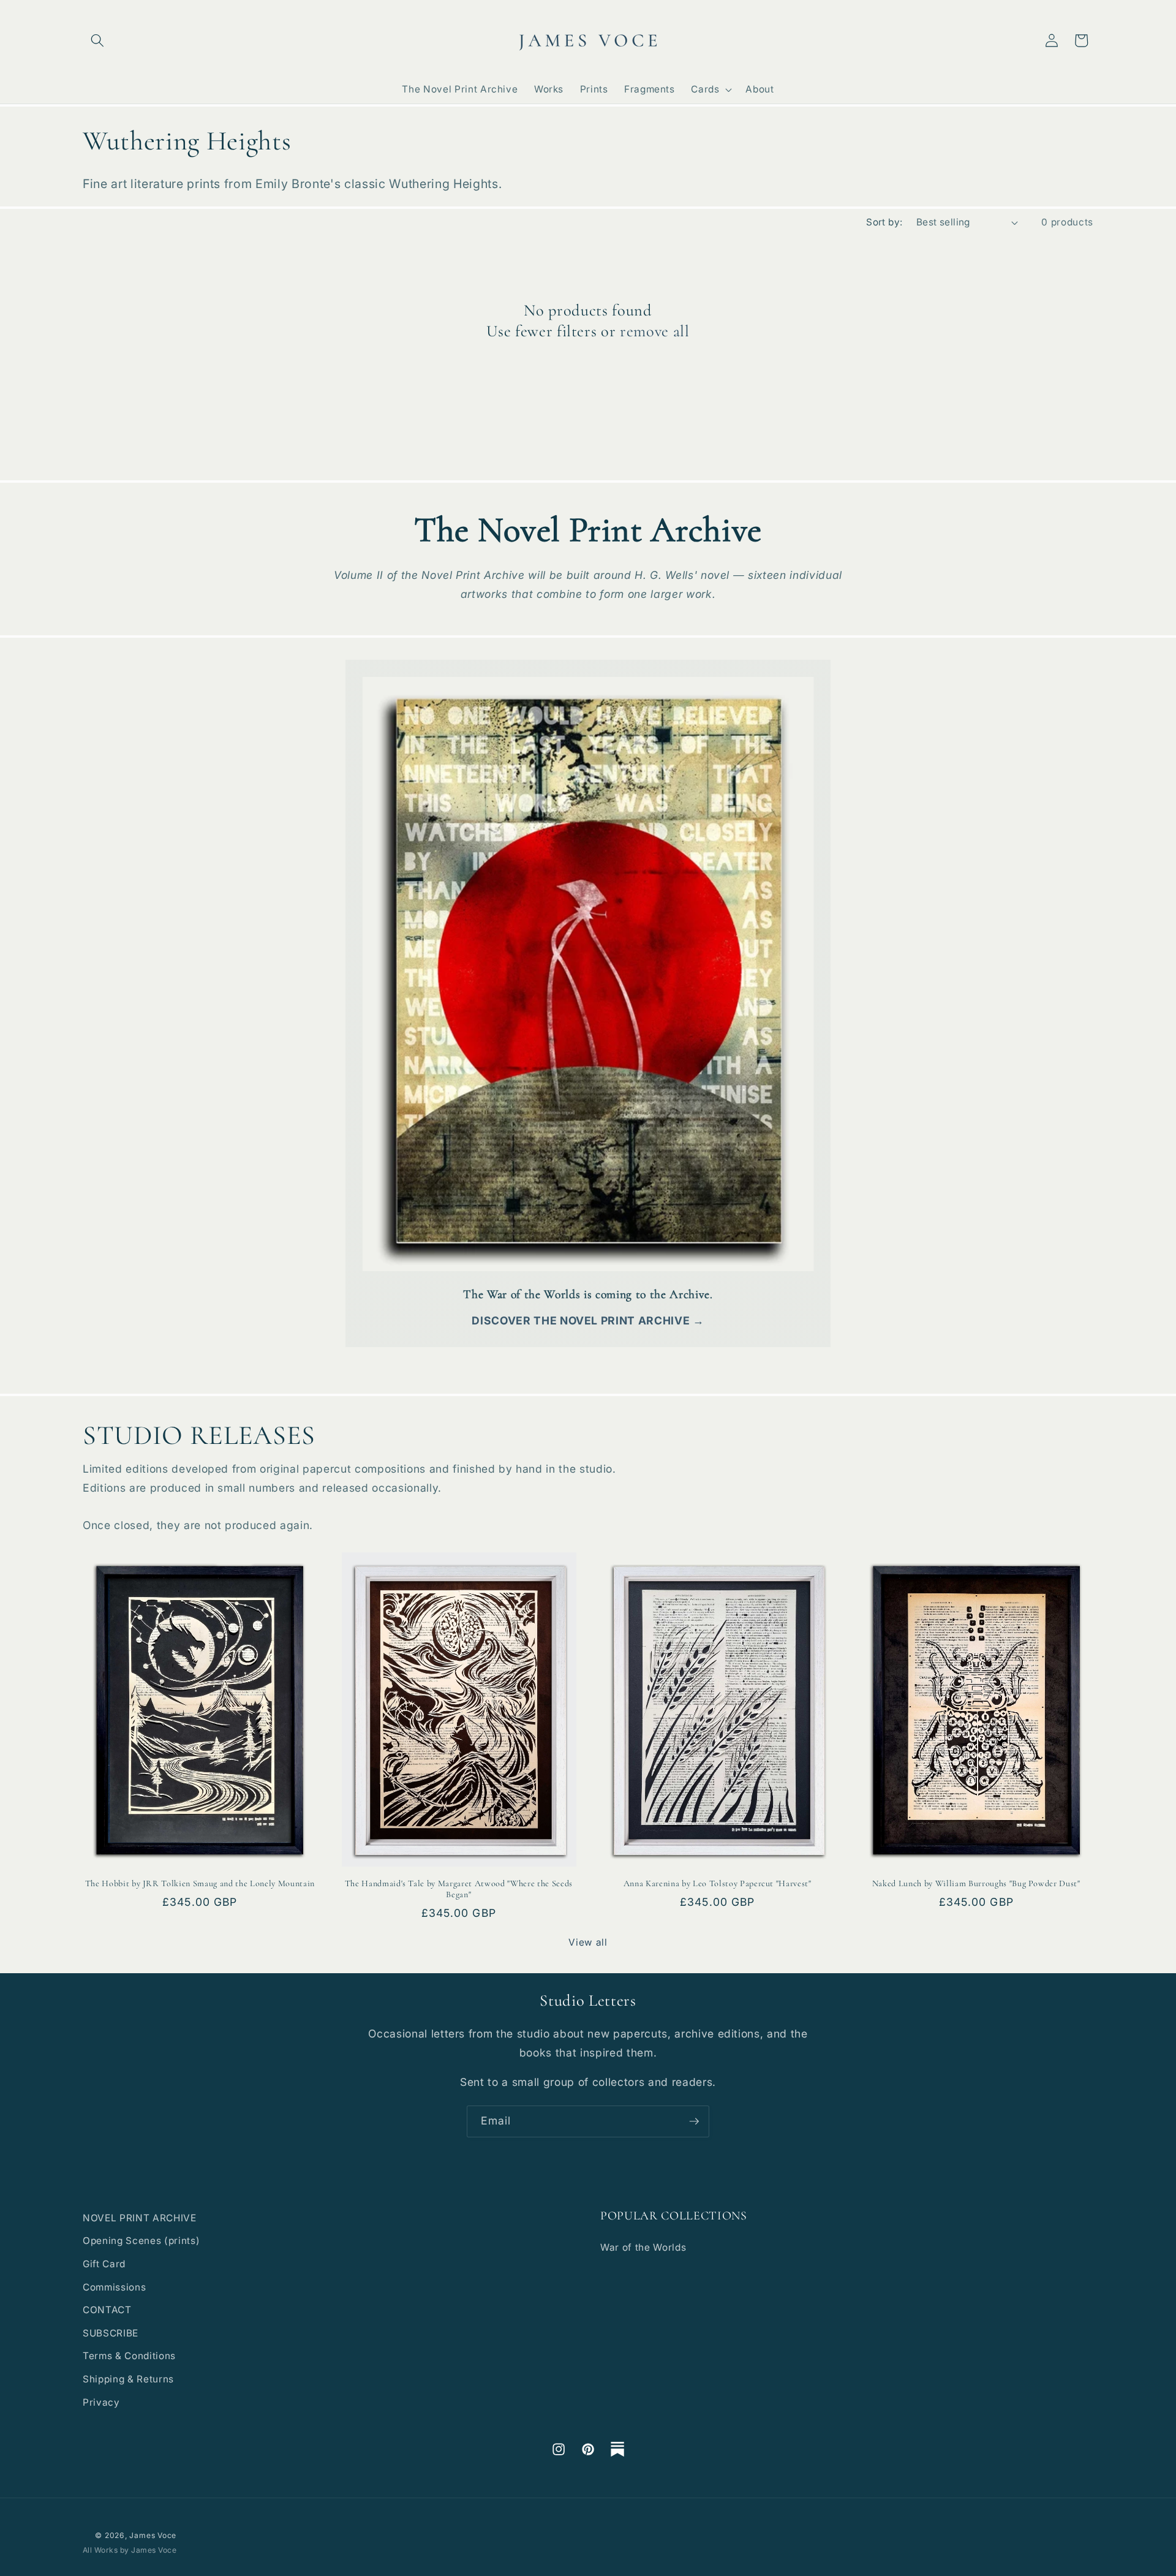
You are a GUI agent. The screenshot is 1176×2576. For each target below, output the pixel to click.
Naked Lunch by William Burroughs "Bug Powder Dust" (976, 1883)
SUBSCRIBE (111, 2333)
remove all (655, 331)
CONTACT (107, 2310)
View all (588, 1942)
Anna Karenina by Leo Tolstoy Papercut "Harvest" (718, 1883)
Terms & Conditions (129, 2356)
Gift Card (104, 2264)
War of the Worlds (643, 2247)
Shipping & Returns (128, 2379)
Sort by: (884, 222)
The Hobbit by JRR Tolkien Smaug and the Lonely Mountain (200, 1883)
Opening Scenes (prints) (141, 2241)
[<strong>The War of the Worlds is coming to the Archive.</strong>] (588, 965)
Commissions (114, 2287)
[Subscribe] (694, 2121)
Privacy (101, 2402)
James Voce (153, 2535)
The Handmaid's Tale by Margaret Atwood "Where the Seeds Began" (459, 1889)
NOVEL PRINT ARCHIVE (140, 2218)
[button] (97, 40)
